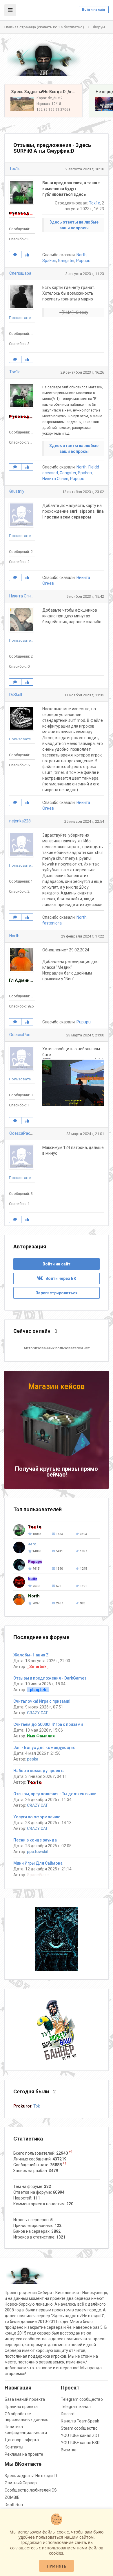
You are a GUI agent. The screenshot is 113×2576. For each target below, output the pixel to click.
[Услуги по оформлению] (57, 1939)
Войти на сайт (94, 10)
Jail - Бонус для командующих (44, 1748)
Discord (68, 2414)
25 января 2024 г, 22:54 (84, 821)
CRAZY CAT (37, 1713)
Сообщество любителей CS (31, 2490)
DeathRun (14, 2505)
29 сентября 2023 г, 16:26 (82, 372)
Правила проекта (21, 2407)
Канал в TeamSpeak (80, 2421)
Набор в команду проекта (39, 1771)
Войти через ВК (60, 1278)
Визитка (69, 2450)
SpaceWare (38, 1875)
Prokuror (22, 2106)
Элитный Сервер (21, 2483)
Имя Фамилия (41, 1736)
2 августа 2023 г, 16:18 (85, 169)
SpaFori (49, 261)
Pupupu (83, 261)
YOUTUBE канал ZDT (80, 2435)
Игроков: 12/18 (49, 104)
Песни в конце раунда (35, 1840)
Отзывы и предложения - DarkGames (50, 1678)
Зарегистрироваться (57, 1293)
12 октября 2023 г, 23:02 (83, 492)
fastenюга (52, 923)
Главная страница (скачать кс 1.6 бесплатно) (44, 27)
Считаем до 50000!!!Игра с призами (48, 1724)
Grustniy (17, 491)
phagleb (38, 1690)
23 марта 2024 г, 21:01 (85, 1134)
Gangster (66, 261)
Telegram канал (76, 2407)
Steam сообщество (79, 2428)
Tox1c (15, 169)
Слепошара (20, 273)
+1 (71, 2152)
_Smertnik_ (38, 1667)
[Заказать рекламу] (57, 2029)
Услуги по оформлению (37, 1817)
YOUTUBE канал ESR (80, 2443)
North (82, 255)
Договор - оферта (22, 2440)
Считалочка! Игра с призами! (42, 1701)
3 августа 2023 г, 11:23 (85, 274)
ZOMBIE (12, 2497)
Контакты (14, 2447)
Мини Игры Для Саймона (38, 1863)
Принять (57, 2566)
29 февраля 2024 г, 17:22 (83, 936)
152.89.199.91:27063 (53, 110)
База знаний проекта (25, 2399)
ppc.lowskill (38, 1852)
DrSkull (16, 695)
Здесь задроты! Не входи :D (31, 2476)
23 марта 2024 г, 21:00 (85, 1035)
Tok (37, 2106)
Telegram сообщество (82, 2399)
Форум (99, 27)
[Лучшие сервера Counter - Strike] (43, 59)
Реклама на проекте (24, 2454)
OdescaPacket (23, 1035)
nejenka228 (20, 821)
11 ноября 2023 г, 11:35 (84, 695)
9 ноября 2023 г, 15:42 (85, 596)
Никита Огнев (55, 479)
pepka (33, 1759)
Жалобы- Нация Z (31, 1655)
